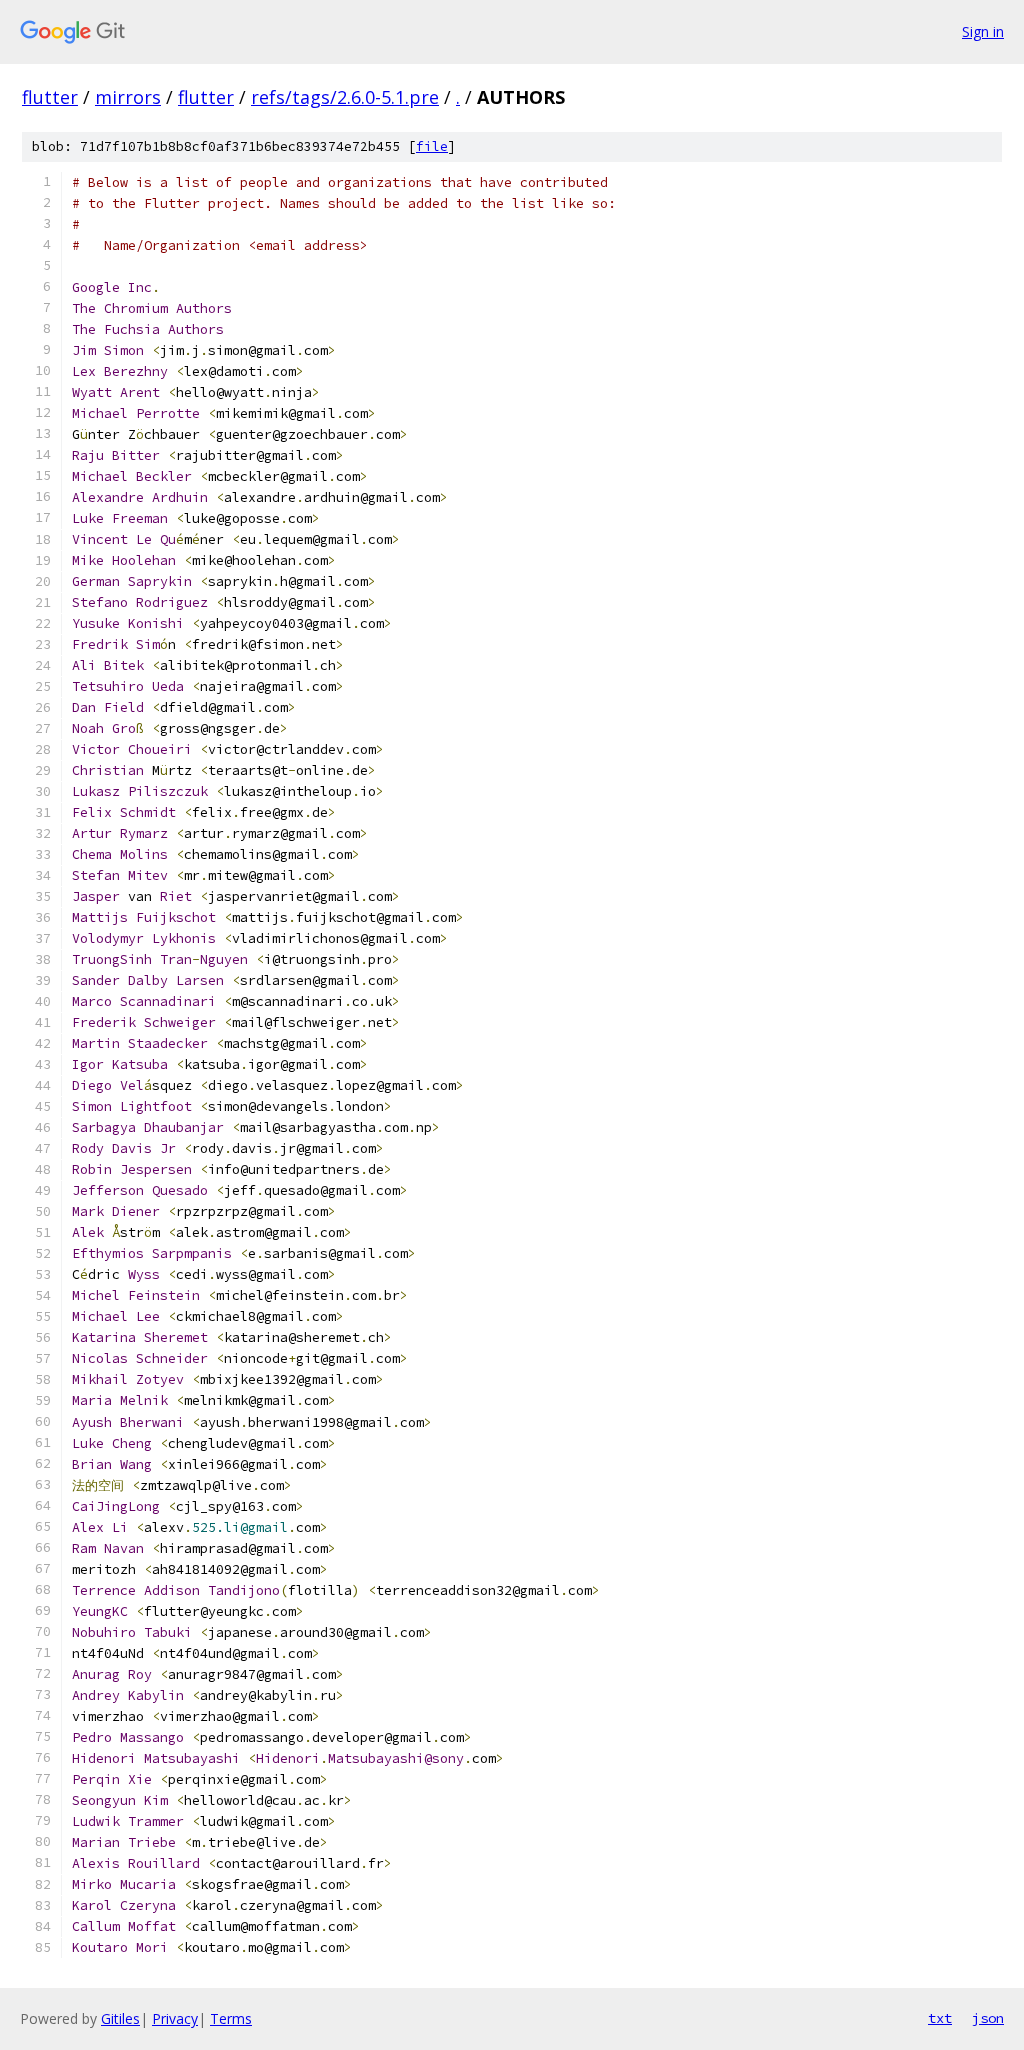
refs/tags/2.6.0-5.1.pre (345, 97)
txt (940, 2018)
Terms (231, 2018)
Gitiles (120, 2018)
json (988, 2018)
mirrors (128, 97)
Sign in (983, 31)
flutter (50, 97)
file (432, 146)
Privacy (175, 2018)
